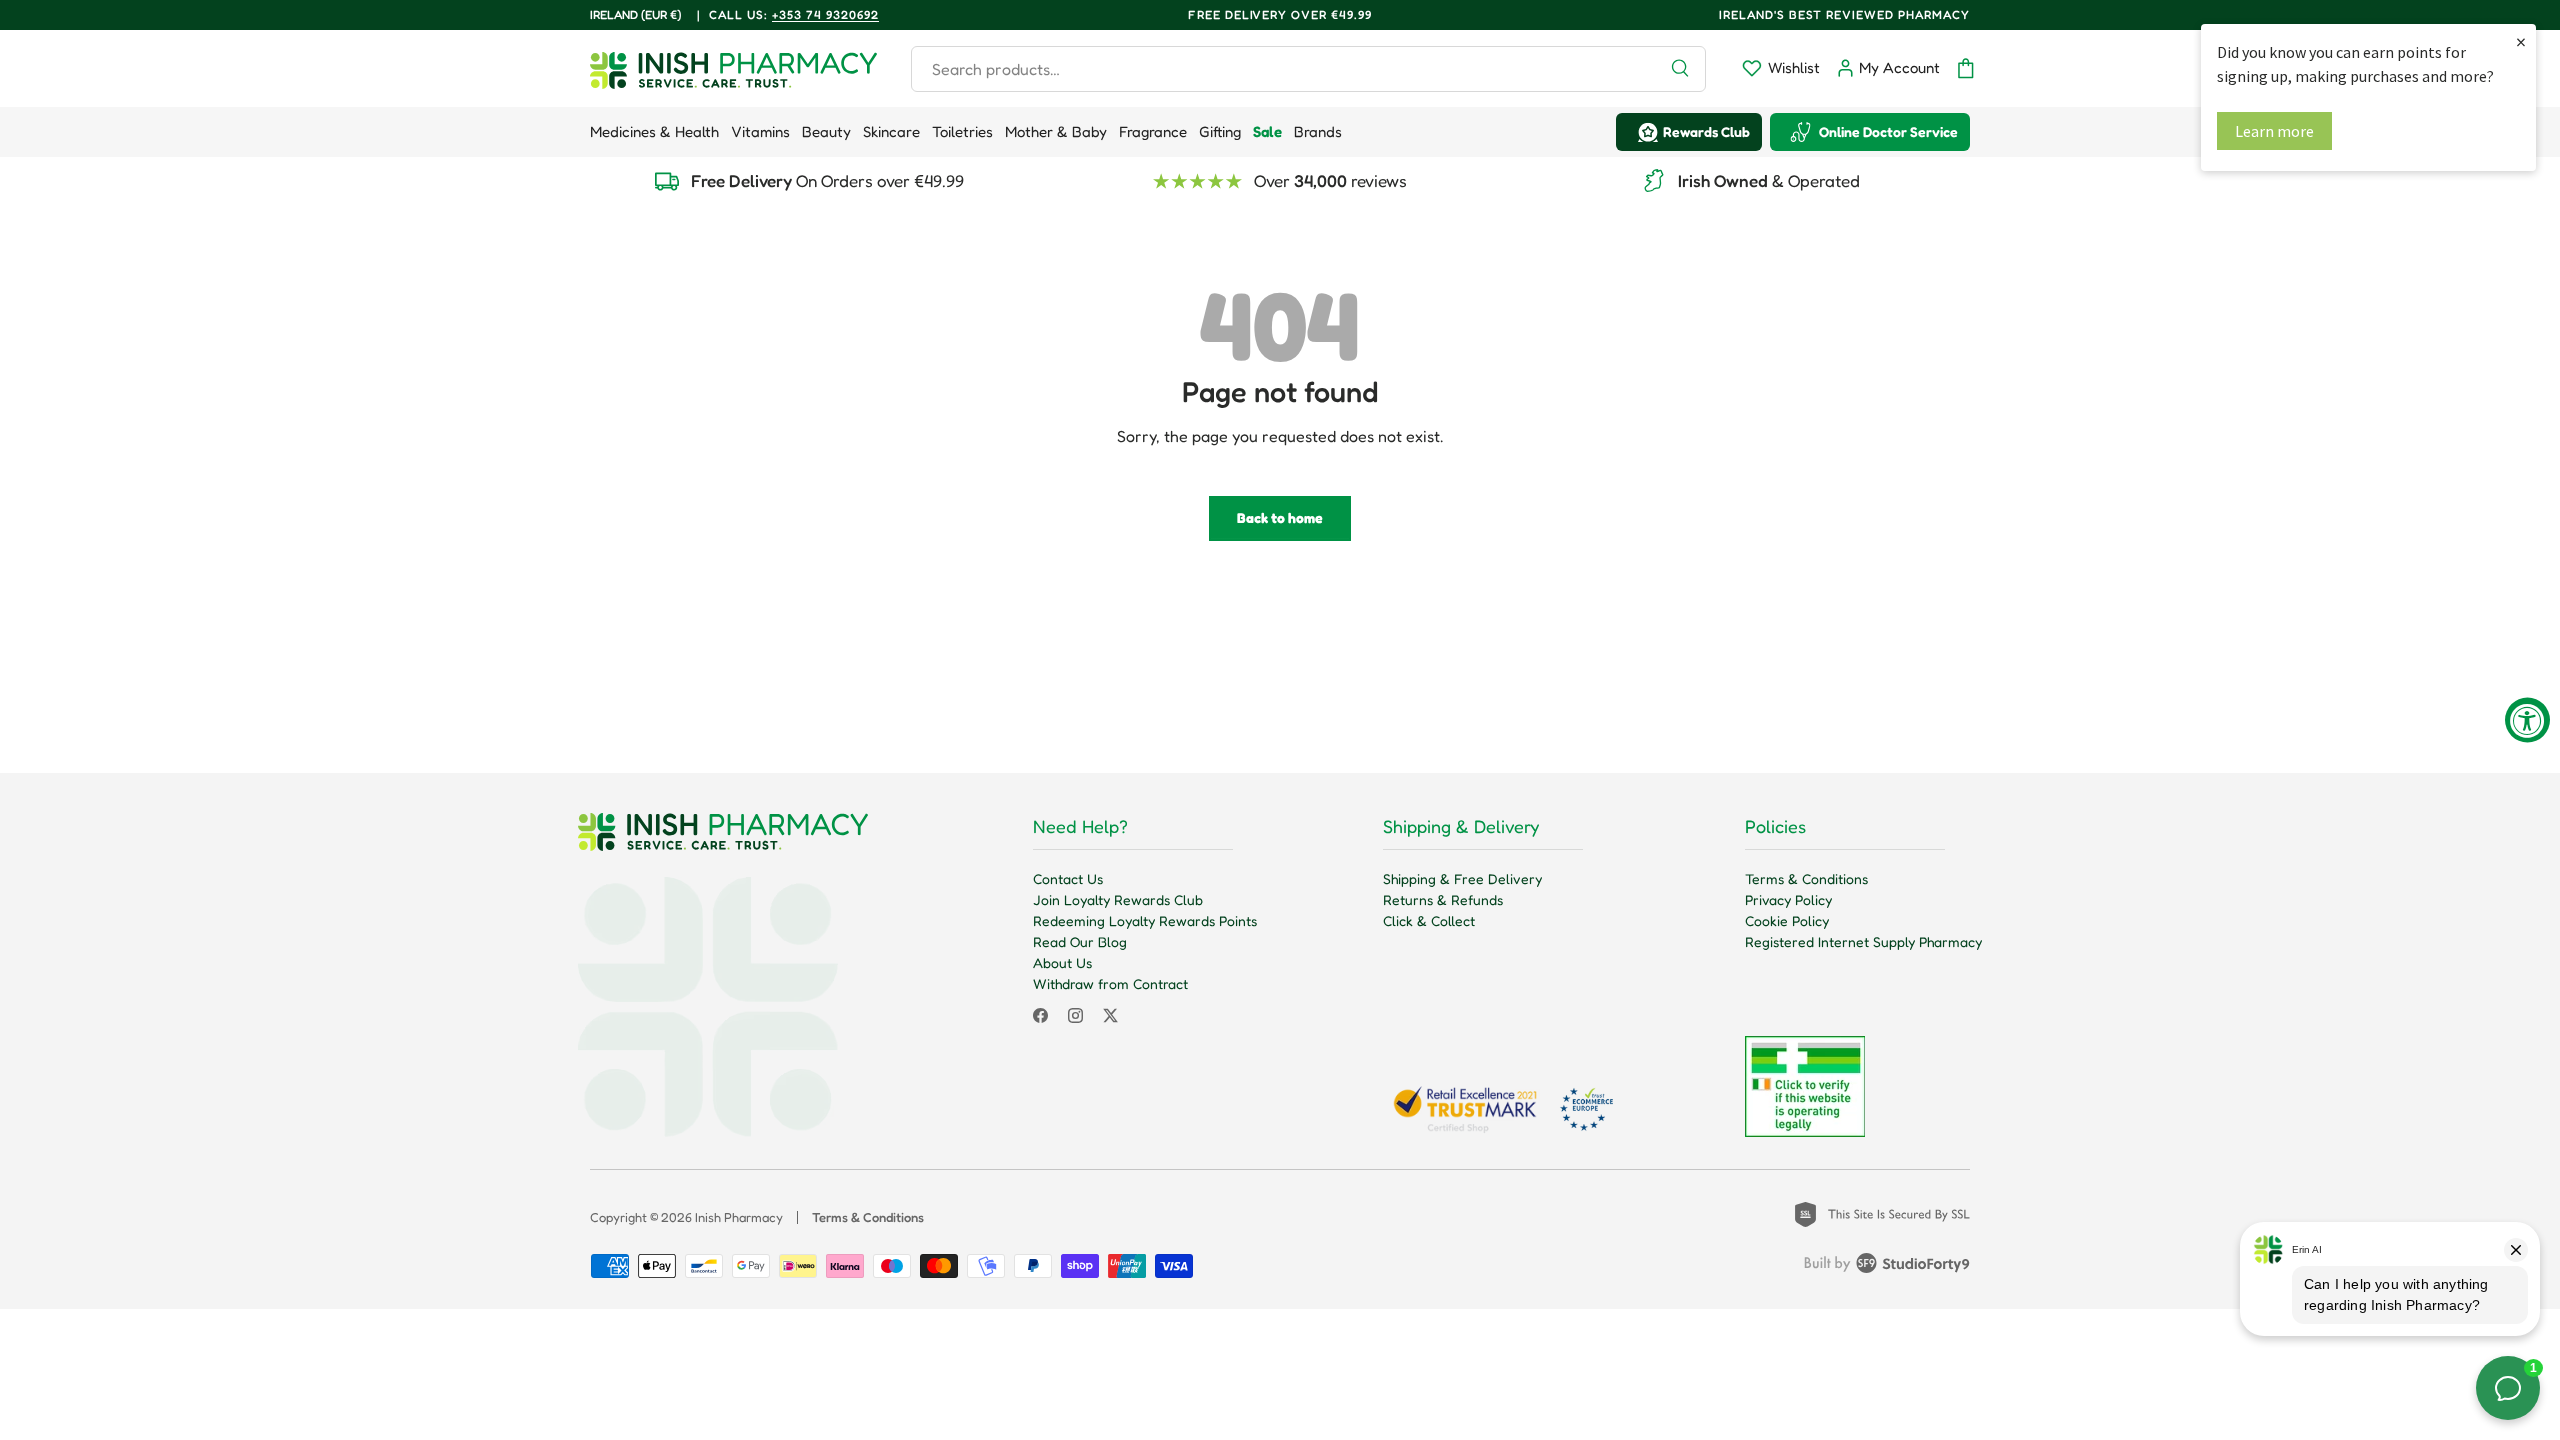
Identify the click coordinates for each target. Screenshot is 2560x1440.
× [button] (2521, 41)
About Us (1062, 962)
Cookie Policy (1787, 920)
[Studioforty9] (1887, 1267)
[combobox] (1308, 69)
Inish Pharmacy (739, 1217)
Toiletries (962, 131)
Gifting (1220, 131)
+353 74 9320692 (825, 14)
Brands (1318, 131)
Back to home (1280, 517)
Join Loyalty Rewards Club (1118, 899)
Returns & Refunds (1443, 899)
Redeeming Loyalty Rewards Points (1145, 920)
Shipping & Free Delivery (1462, 878)
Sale (1267, 131)
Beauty (826, 131)
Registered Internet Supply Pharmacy (1863, 941)
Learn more (2274, 131)
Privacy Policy (1788, 899)
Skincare (891, 131)
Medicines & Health (654, 131)
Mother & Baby (1056, 131)
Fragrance (1153, 131)
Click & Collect (1429, 920)
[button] (1966, 68)
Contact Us (1068, 878)
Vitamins (760, 131)
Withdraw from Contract (1110, 983)
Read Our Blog (1080, 941)
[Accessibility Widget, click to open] (2527, 720)
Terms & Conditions (1806, 878)
